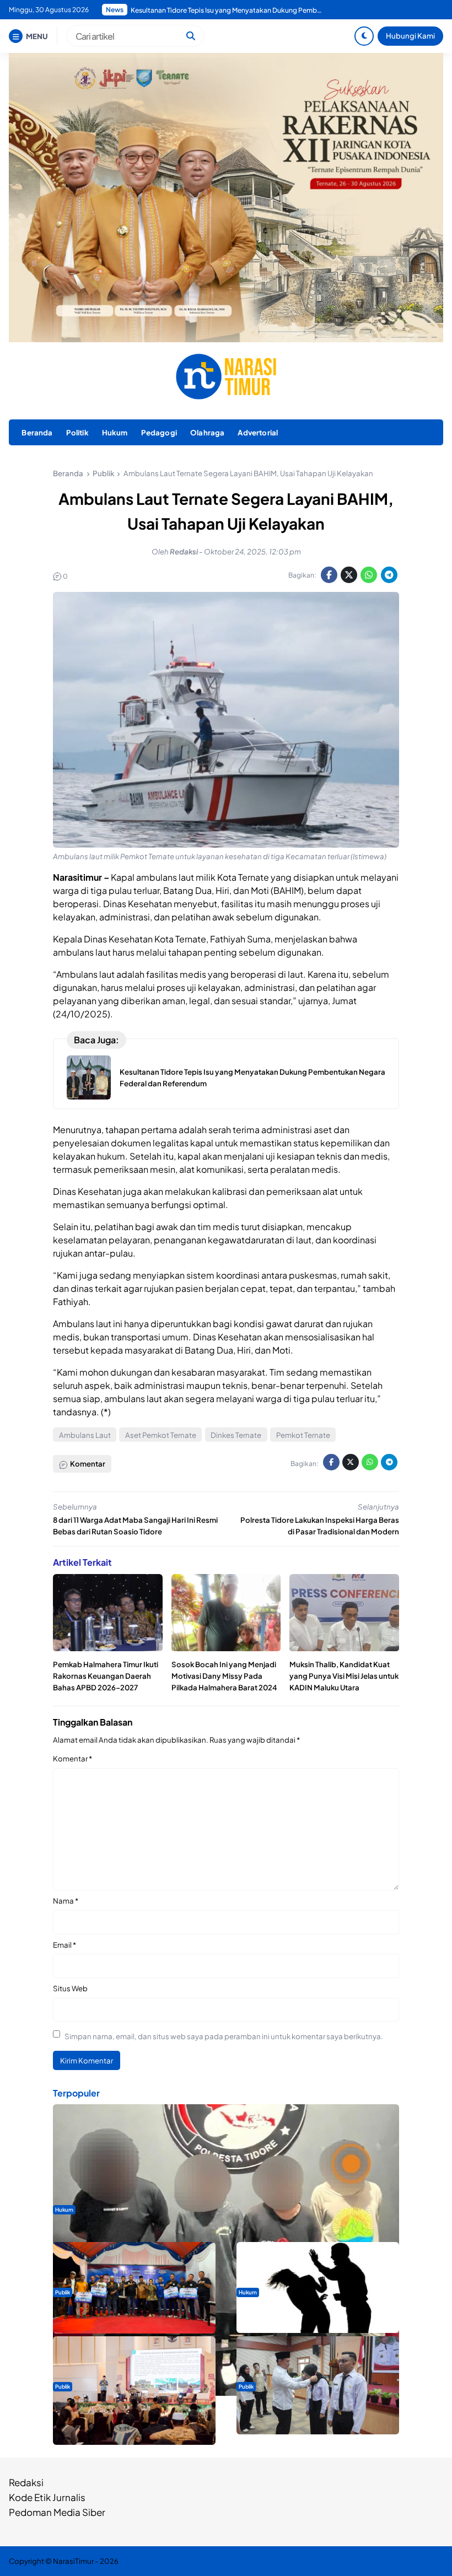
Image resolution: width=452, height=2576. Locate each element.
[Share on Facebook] (329, 575)
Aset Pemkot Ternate (161, 1435)
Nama (66, 1901)
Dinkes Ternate (236, 1435)
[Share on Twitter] (349, 575)
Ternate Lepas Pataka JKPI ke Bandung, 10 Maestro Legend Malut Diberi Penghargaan (227, 10)
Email (64, 1945)
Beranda (37, 432)
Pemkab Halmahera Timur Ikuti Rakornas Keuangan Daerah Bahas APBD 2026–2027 (106, 1676)
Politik (77, 432)
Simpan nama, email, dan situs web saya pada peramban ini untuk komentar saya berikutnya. (224, 2036)
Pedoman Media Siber (57, 2512)
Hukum (115, 432)
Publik (63, 2292)
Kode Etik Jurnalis (47, 2497)
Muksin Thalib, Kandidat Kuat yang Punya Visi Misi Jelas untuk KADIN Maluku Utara (344, 1676)
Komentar (72, 1758)
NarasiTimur (73, 2561)
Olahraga (207, 432)
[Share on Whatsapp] (369, 575)
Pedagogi (159, 432)
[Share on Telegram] (389, 575)
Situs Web (70, 1988)
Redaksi (26, 2482)
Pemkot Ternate (303, 1435)
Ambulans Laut (85, 1435)
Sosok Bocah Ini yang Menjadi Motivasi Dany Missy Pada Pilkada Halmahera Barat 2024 (224, 1676)
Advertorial (258, 432)
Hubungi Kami (410, 36)
